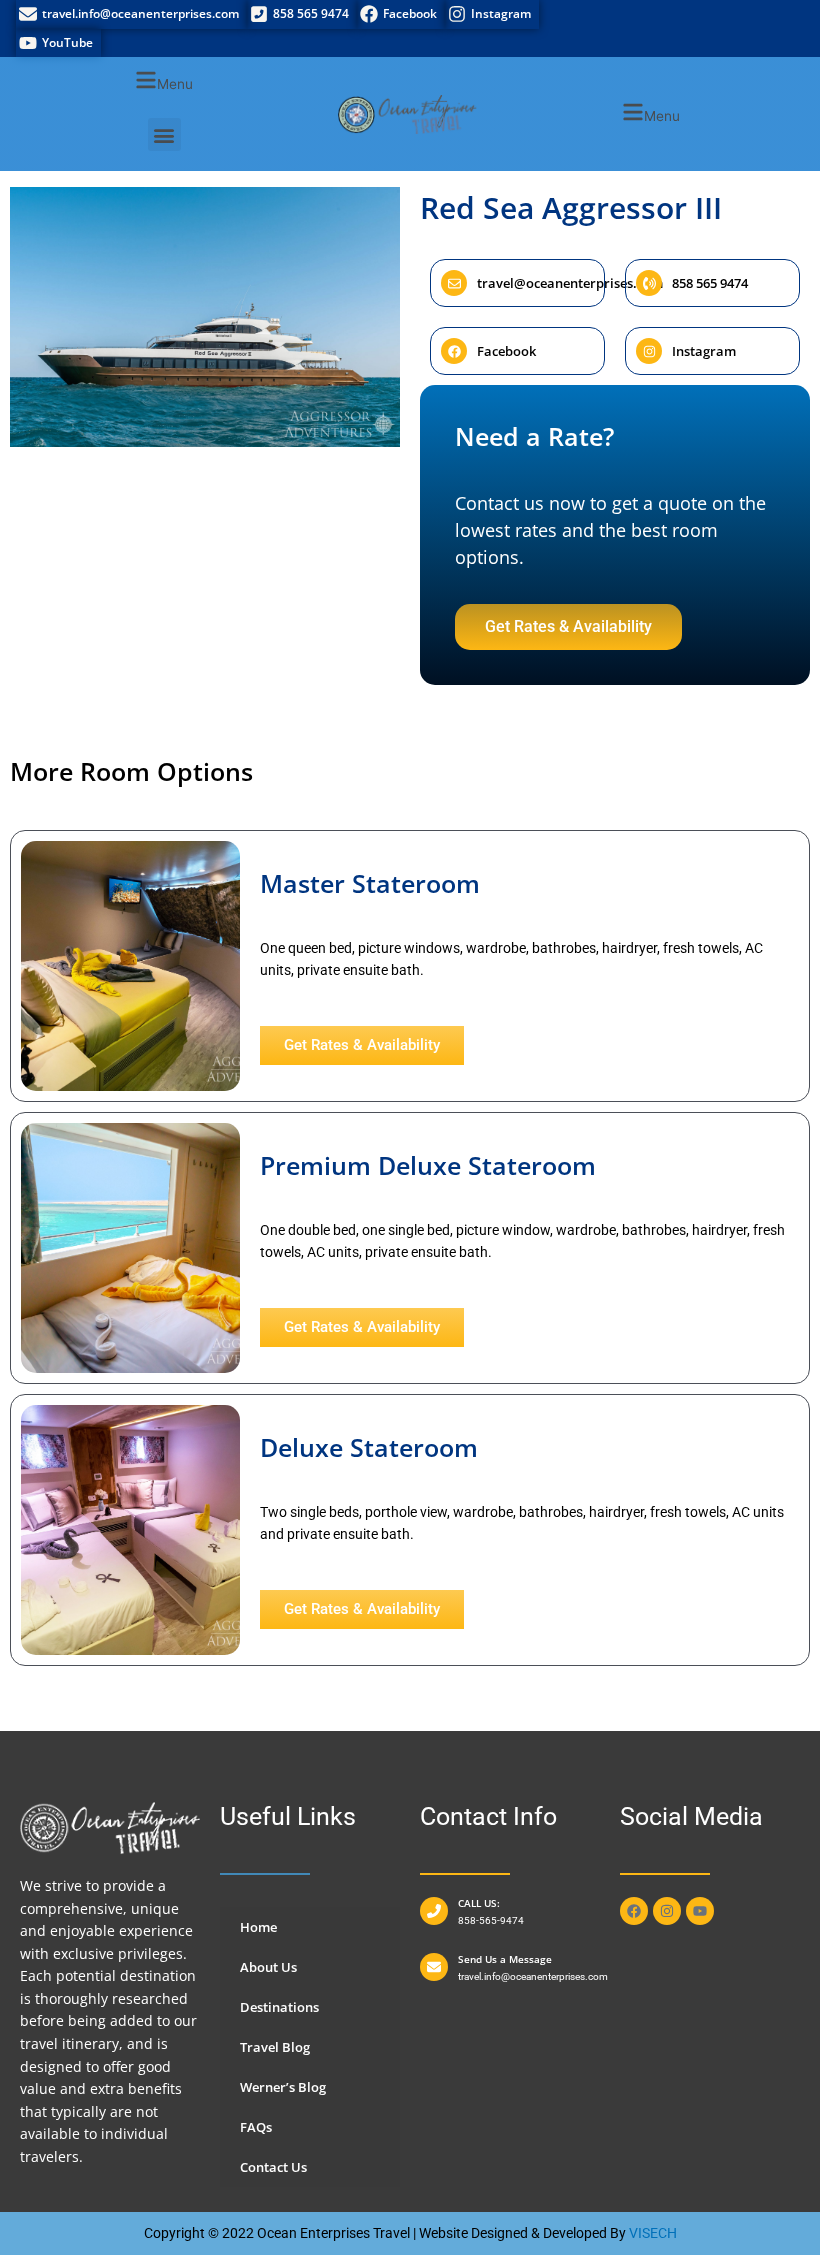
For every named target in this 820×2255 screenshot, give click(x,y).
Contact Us (273, 2167)
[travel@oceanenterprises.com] (454, 283)
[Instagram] (492, 14)
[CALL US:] (434, 1911)
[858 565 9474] (302, 14)
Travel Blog (275, 2047)
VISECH (653, 2233)
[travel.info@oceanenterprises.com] (131, 14)
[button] (164, 82)
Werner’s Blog (283, 2087)
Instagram (704, 351)
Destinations (279, 2007)
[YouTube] (58, 43)
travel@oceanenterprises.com (570, 283)
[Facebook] (401, 14)
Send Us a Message (505, 1959)
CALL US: (479, 1903)
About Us (268, 1967)
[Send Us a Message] (434, 1967)
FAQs (256, 2127)
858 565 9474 (710, 283)
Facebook (506, 351)
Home (258, 1927)
